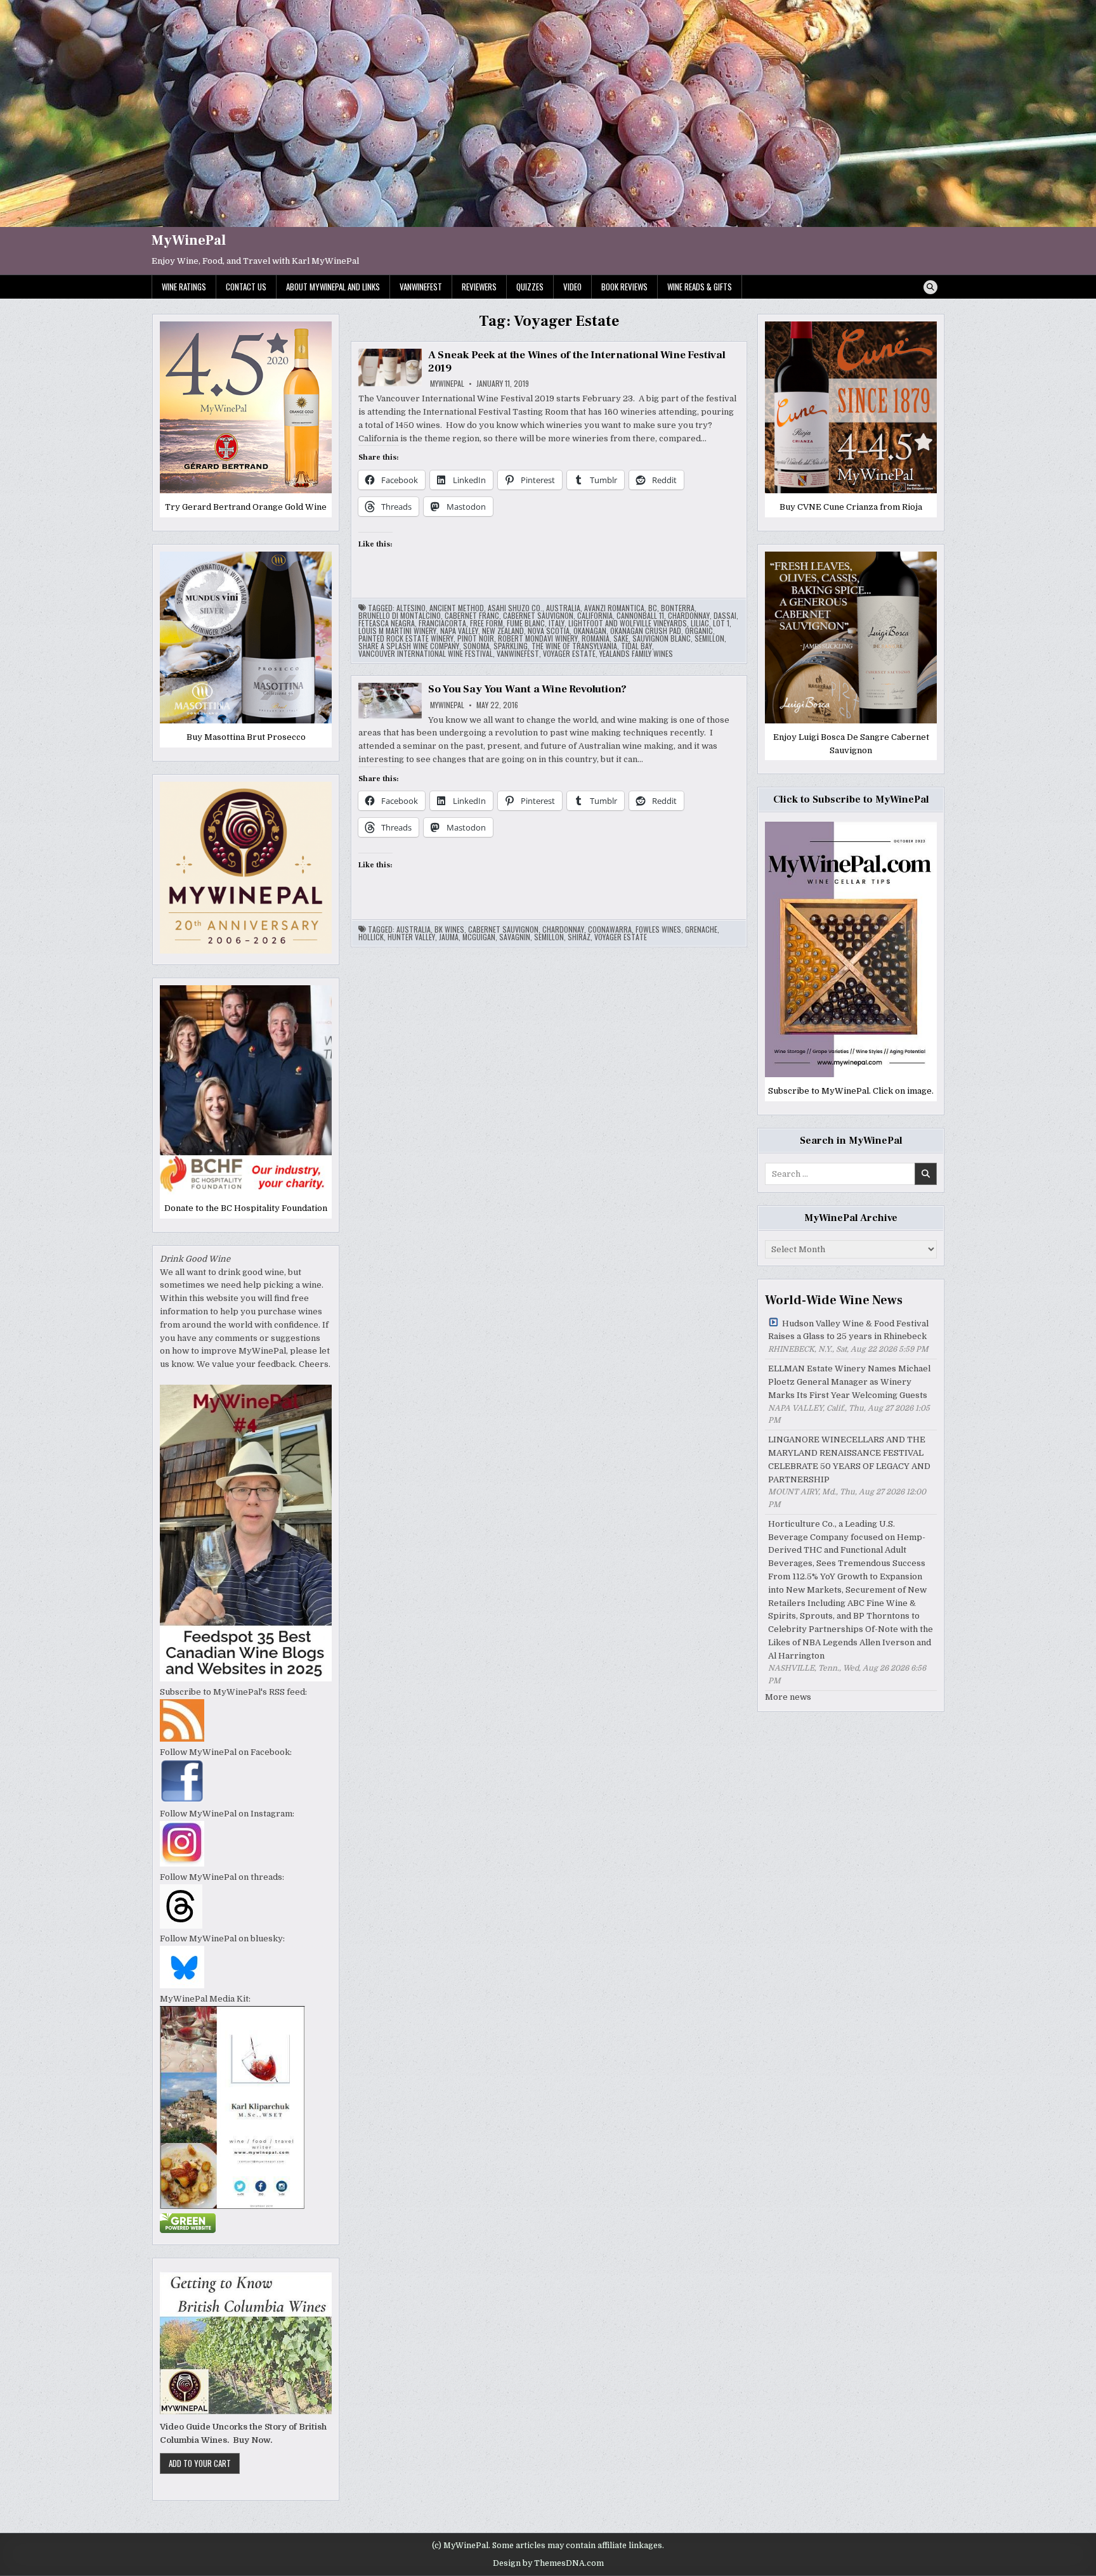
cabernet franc (472, 616)
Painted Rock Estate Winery (406, 638)
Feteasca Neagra (387, 623)
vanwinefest (518, 654)
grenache (701, 929)
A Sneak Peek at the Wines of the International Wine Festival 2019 (577, 361)
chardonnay (689, 616)
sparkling (511, 646)
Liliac (700, 623)
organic (699, 631)
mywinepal (447, 384)
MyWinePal (189, 240)
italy (557, 623)
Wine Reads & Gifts (700, 287)
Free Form (486, 623)
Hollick (371, 937)
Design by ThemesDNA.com (548, 2563)
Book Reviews (624, 287)
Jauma (449, 937)
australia (563, 608)
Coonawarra (610, 929)
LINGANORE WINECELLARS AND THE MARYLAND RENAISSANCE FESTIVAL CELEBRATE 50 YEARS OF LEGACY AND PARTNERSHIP (849, 1459)
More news (788, 1697)
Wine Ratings (184, 287)
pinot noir (476, 638)
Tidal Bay (636, 646)
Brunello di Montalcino (400, 616)
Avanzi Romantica (614, 608)
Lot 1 (721, 623)
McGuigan (479, 937)
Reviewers (479, 287)
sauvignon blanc (662, 638)
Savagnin (515, 937)
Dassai (725, 616)
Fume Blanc (526, 623)
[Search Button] (930, 287)
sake (621, 638)
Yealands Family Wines (636, 654)
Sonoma (476, 646)
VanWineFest (421, 287)
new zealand (503, 631)
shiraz (579, 937)
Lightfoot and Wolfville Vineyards (628, 623)
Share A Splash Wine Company (409, 646)
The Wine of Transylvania (574, 646)
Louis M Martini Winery (397, 631)
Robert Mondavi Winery (538, 638)
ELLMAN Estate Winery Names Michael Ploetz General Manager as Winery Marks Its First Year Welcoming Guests (849, 1382)
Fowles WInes (658, 929)
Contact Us (246, 287)
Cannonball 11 (640, 616)
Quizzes (530, 287)
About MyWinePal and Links (333, 287)
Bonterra (678, 608)
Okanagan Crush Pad (646, 631)
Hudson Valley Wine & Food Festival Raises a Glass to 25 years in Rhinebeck (848, 1330)
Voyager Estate (569, 654)
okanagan (590, 631)
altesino (411, 608)
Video (572, 287)
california (595, 616)
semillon (709, 638)
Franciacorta (442, 623)
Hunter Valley (411, 937)
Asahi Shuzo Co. (515, 608)
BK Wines (449, 929)
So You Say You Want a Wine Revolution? (527, 689)
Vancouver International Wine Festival (426, 654)
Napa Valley (459, 631)
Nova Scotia (549, 631)
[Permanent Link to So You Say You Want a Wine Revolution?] (390, 701)
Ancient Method (457, 608)
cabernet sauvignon (538, 616)
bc (653, 608)
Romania (596, 638)
